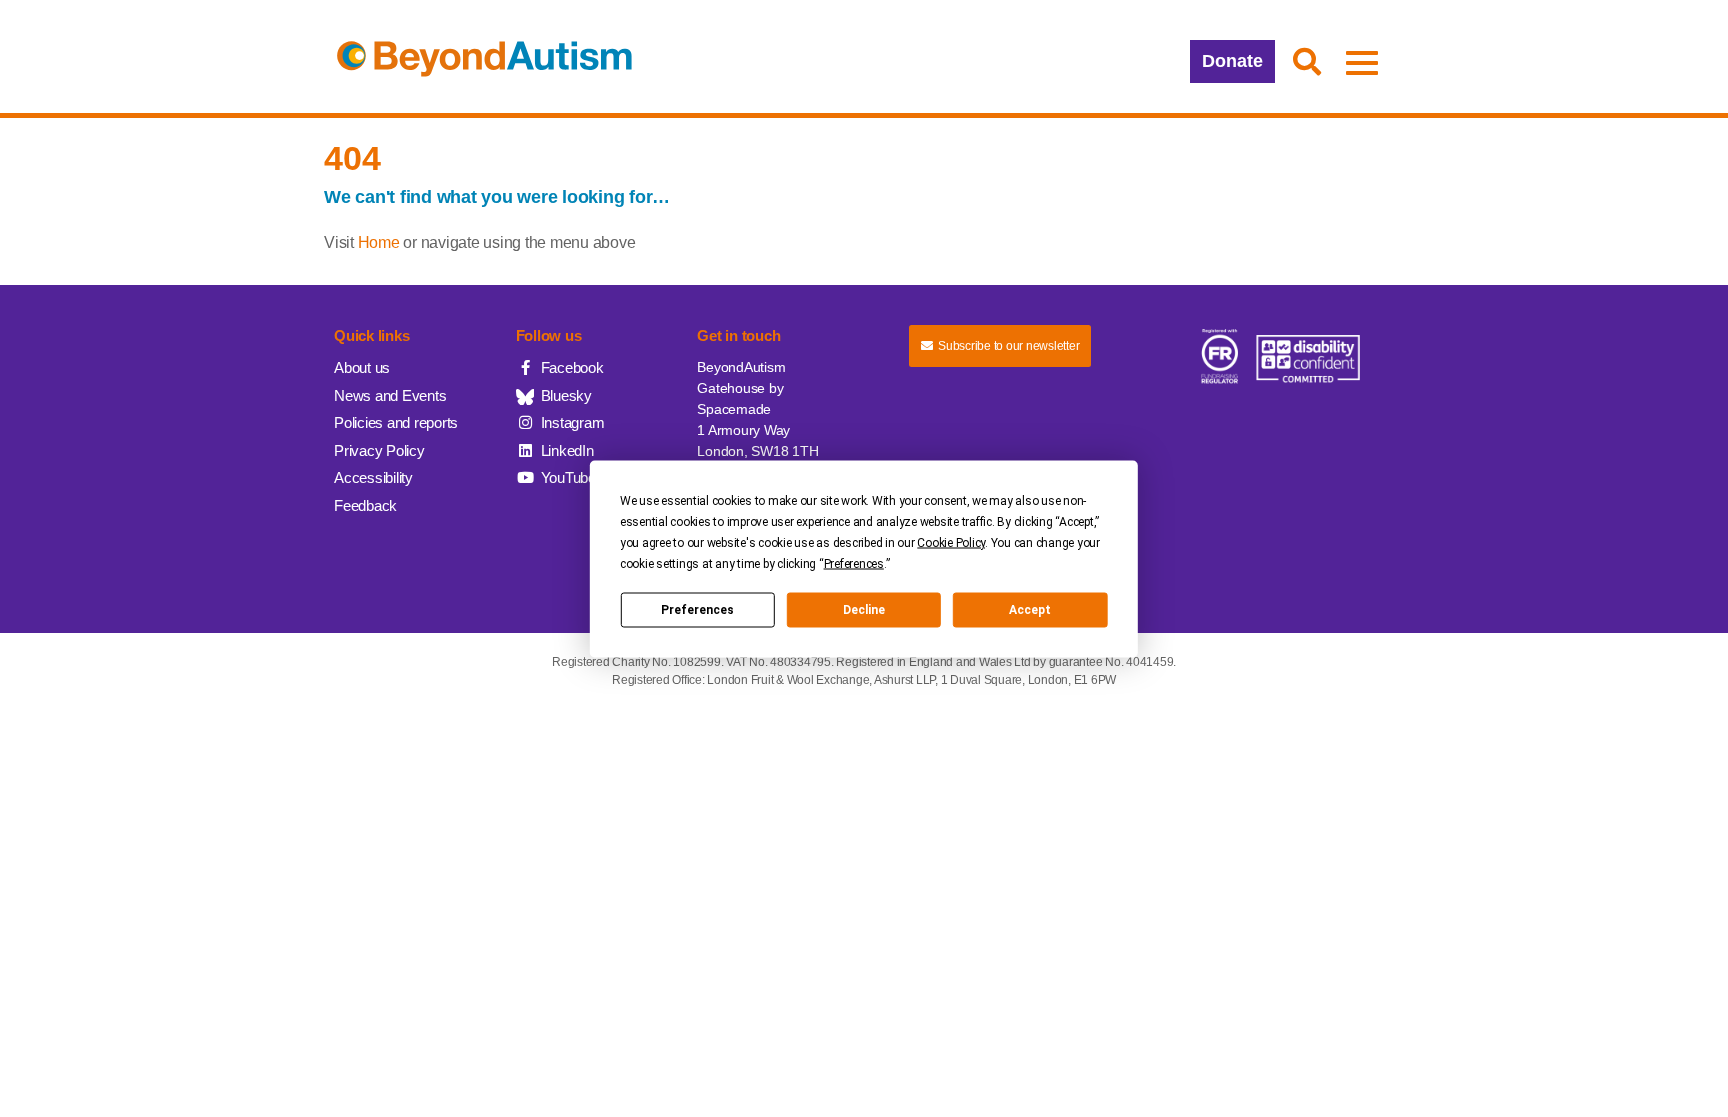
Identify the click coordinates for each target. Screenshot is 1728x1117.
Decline (864, 610)
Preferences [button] (854, 563)
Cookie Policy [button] (951, 542)
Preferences (697, 610)
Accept (1030, 610)
